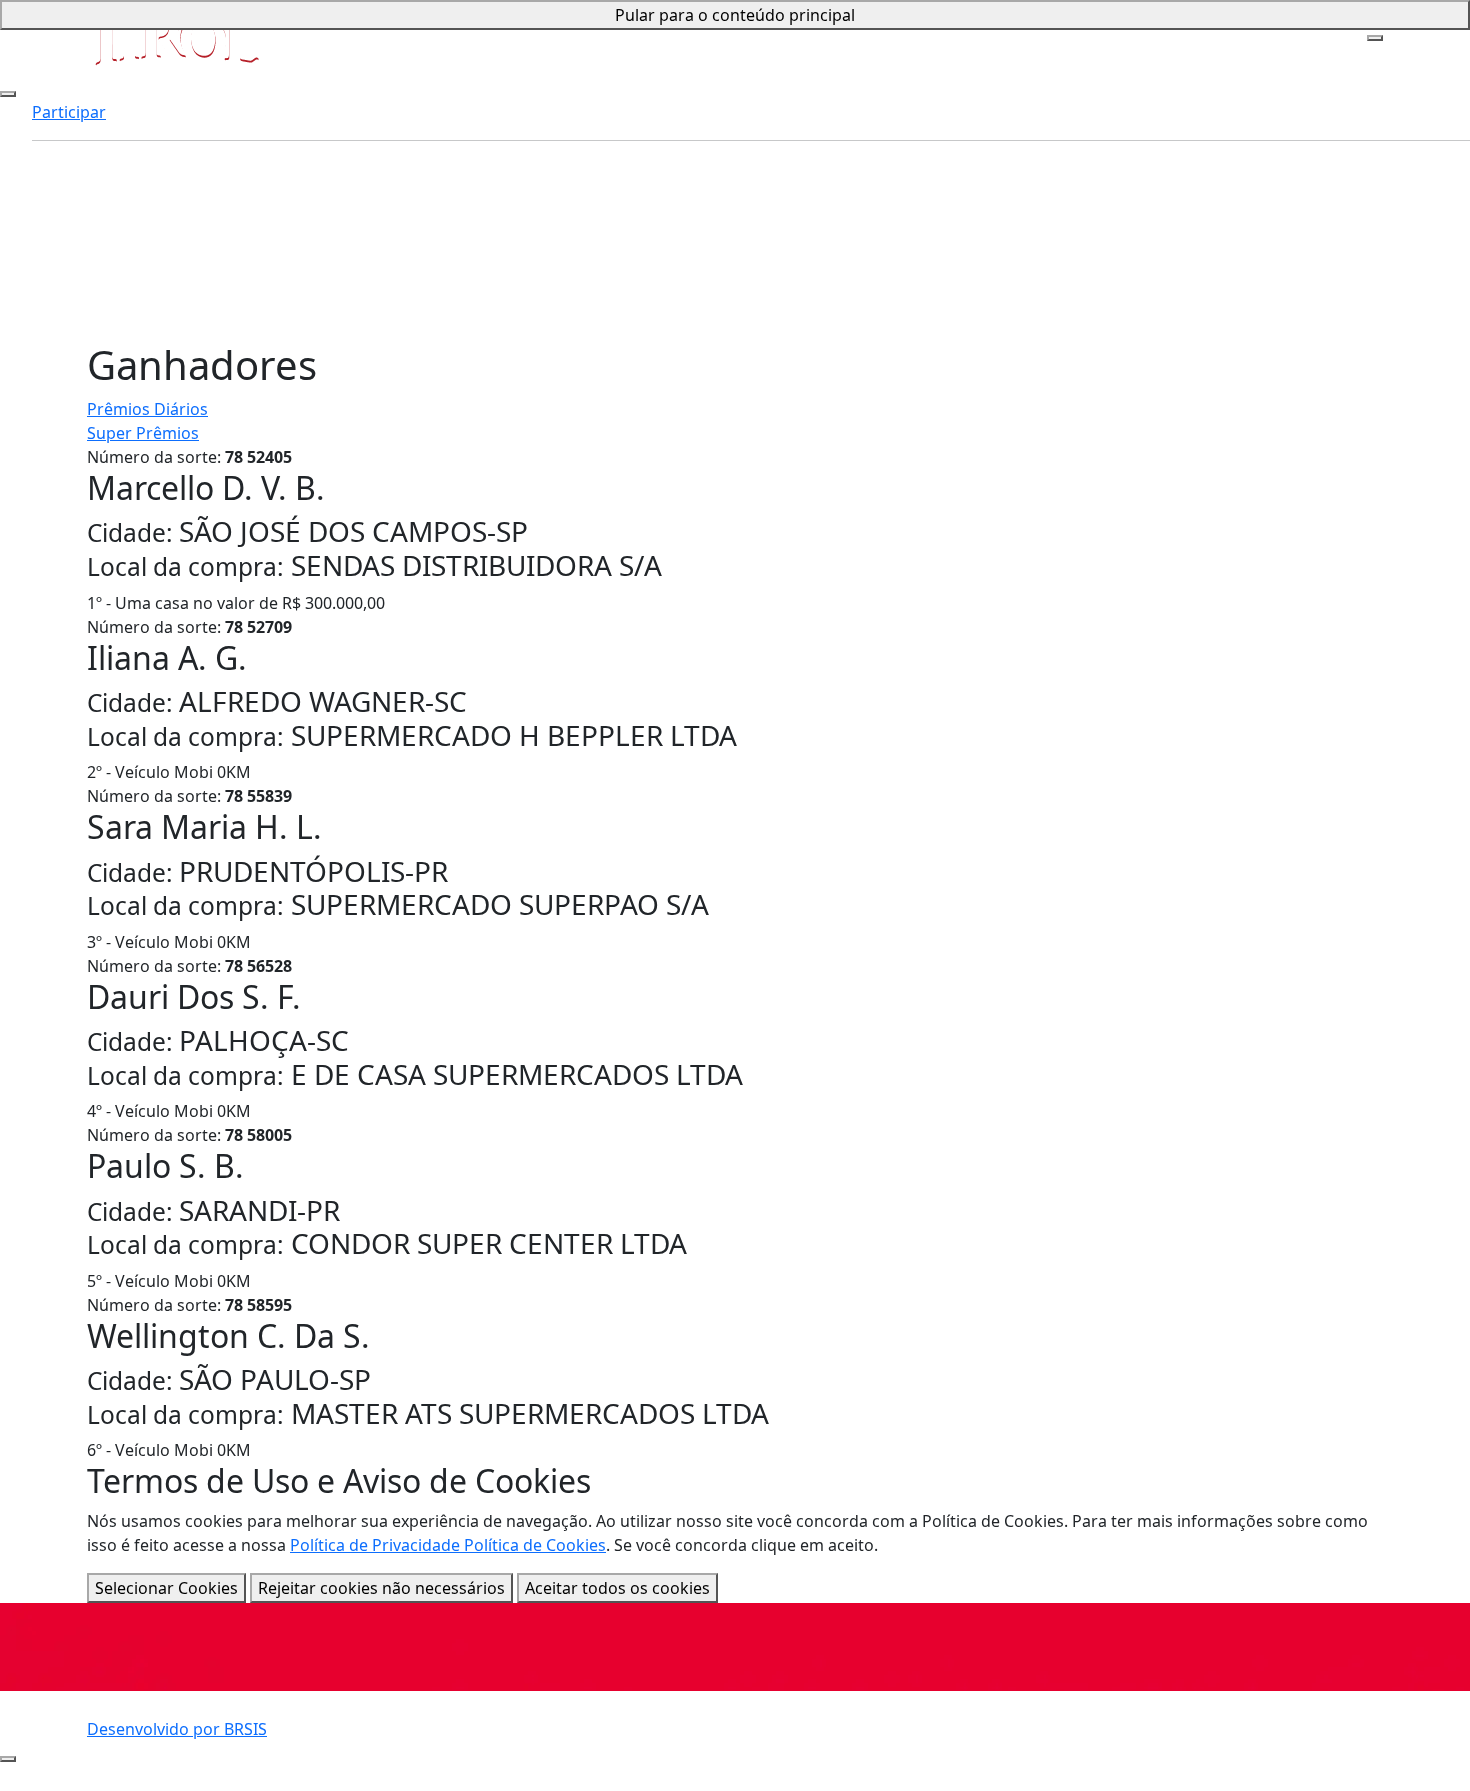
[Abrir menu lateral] (1375, 38)
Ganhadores (79, 189)
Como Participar (93, 93)
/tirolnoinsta (606, 1763)
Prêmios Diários (147, 409)
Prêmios (63, 117)
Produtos (67, 165)
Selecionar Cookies (166, 1588)
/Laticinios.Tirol (616, 1739)
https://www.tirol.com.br (652, 1715)
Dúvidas (62, 213)
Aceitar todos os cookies (617, 1588)
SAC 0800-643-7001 (190, 1763)
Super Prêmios (143, 433)
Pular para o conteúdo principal (735, 15)
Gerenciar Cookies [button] (1068, 1739)
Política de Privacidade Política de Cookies (448, 1545)
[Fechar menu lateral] (8, 94)
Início (52, 69)
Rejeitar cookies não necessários (381, 1588)
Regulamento (170, 1739)
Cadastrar (69, 141)
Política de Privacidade (1084, 1715)
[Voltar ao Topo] (8, 1759)
